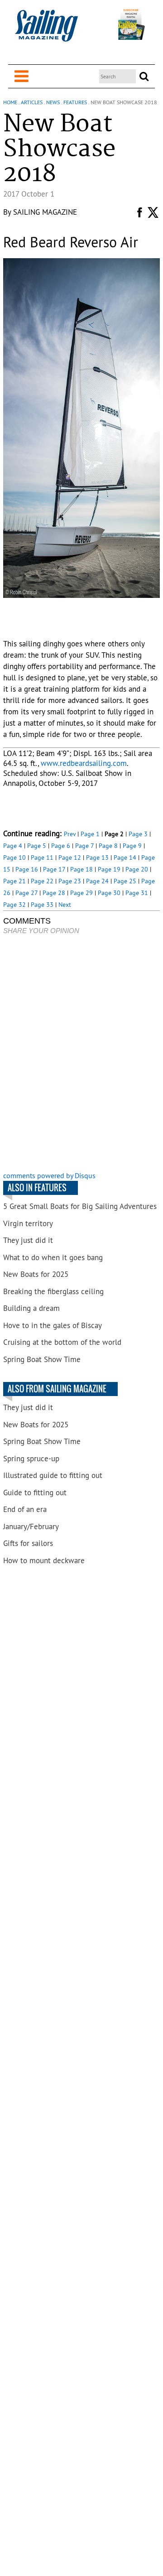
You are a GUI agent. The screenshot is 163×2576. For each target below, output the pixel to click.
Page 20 (137, 869)
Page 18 (81, 869)
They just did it (28, 1240)
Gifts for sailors (28, 1543)
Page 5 (37, 846)
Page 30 (109, 893)
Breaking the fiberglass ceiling (53, 1291)
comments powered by (49, 1175)
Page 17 (54, 869)
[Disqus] (81, 1054)
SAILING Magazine (45, 212)
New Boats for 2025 (36, 1274)
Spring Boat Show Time (42, 1359)
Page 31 (137, 893)
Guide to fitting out (35, 1493)
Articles (32, 102)
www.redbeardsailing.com (84, 763)
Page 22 (42, 881)
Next (65, 905)
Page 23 (70, 881)
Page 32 (14, 905)
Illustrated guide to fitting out (53, 1475)
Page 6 (61, 846)
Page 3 (138, 834)
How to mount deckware (44, 1560)
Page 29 (81, 893)
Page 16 (27, 869)
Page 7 (84, 846)
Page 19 (109, 869)
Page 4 (13, 846)
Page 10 (14, 857)
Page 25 (125, 881)
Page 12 (70, 857)
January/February (31, 1526)
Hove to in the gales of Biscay (53, 1325)
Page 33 (42, 905)
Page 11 (42, 857)
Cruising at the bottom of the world (62, 1342)
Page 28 (54, 893)
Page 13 (97, 857)
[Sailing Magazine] (46, 31)
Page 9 (132, 846)
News (53, 102)
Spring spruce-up (31, 1459)
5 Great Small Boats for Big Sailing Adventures (80, 1206)
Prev (70, 834)
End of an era (25, 1509)
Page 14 (125, 857)
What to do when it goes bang (53, 1257)
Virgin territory (28, 1223)
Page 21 (14, 881)
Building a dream (31, 1308)
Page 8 (108, 846)
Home (10, 102)
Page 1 (90, 834)
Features (75, 102)
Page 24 (97, 881)
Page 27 (26, 893)
